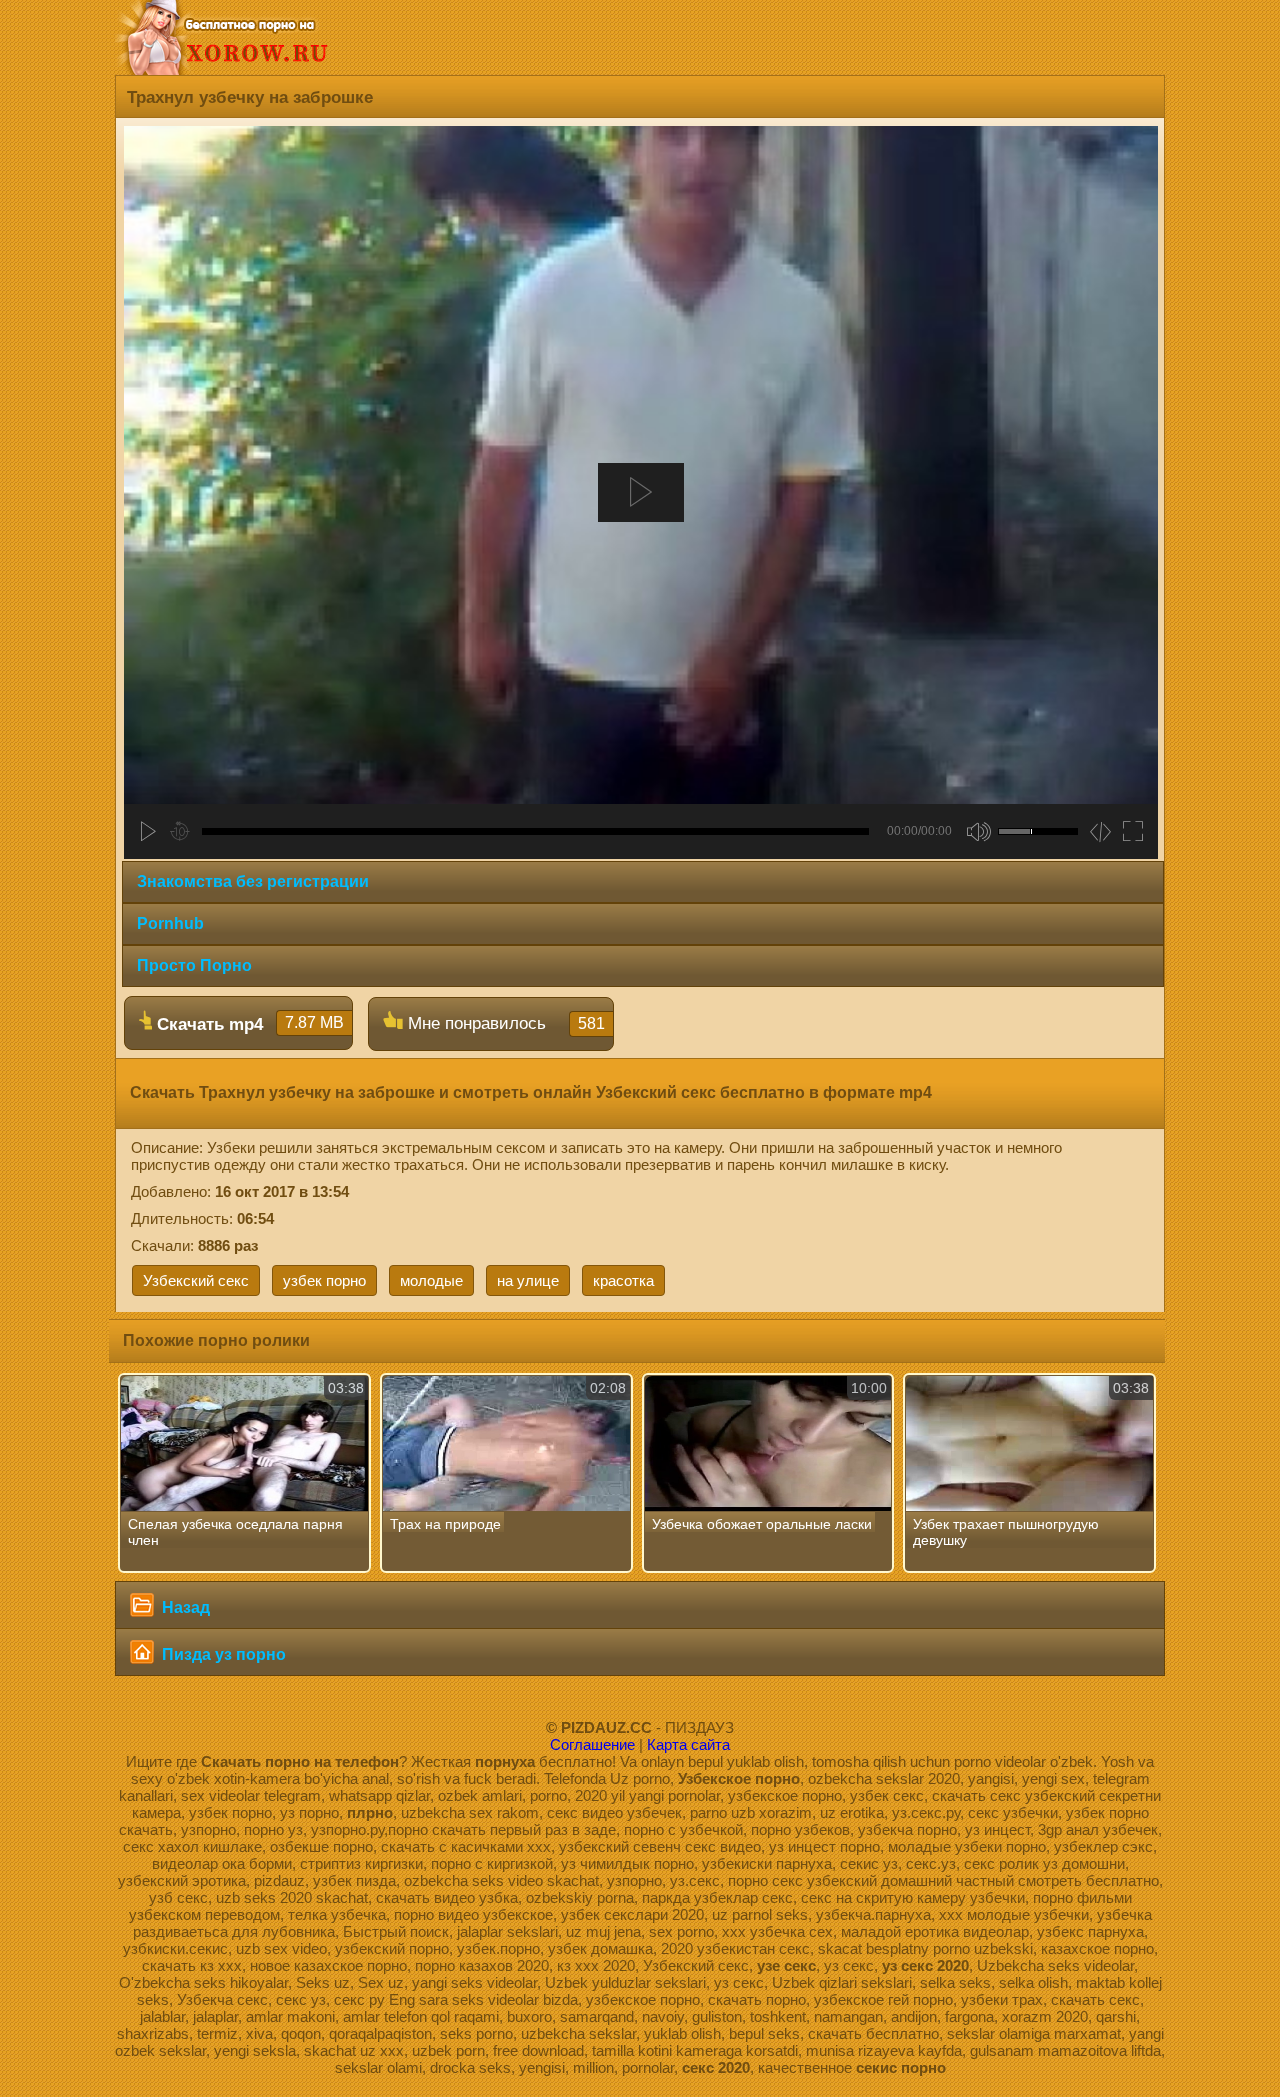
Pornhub (170, 923)
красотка (623, 1280)
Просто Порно (194, 965)
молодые (431, 1280)
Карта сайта (688, 1744)
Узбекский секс (196, 1280)
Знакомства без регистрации (253, 881)
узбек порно (324, 1280)
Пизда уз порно (222, 1654)
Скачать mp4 (248, 1024)
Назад (184, 1607)
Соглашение (592, 1744)
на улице (528, 1280)
